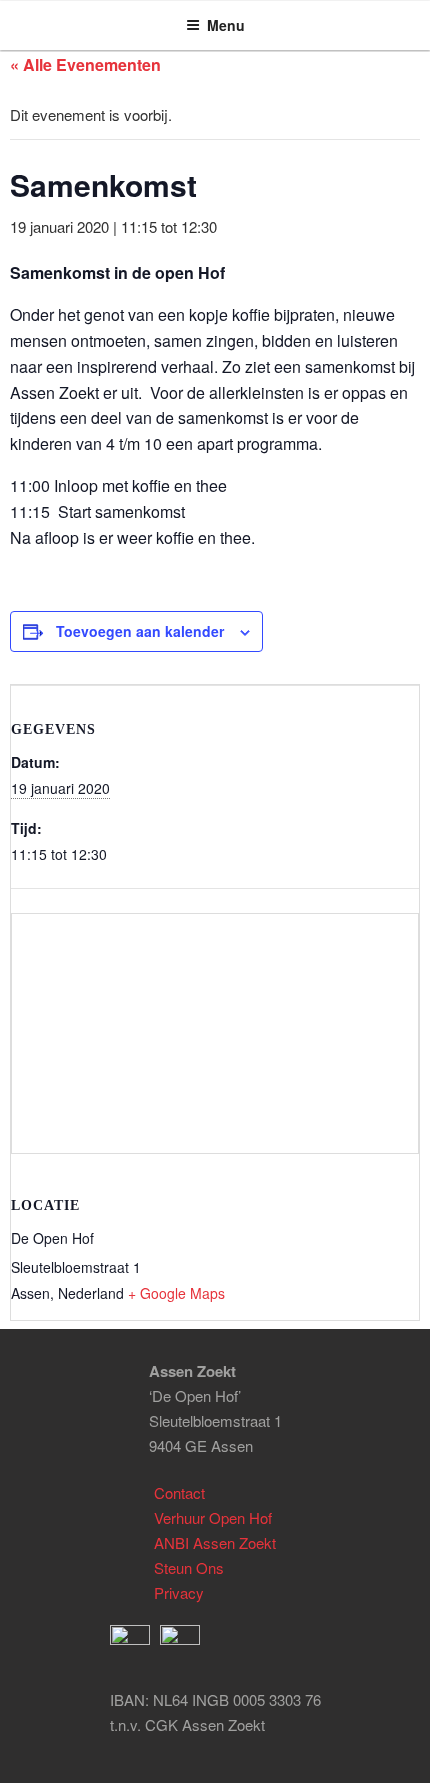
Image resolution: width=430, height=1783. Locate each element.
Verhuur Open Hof (213, 1517)
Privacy (179, 1592)
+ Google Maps (176, 1293)
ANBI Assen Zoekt (215, 1542)
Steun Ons (189, 1567)
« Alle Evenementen (85, 64)
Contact (179, 1492)
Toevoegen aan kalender (140, 631)
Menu (226, 25)
